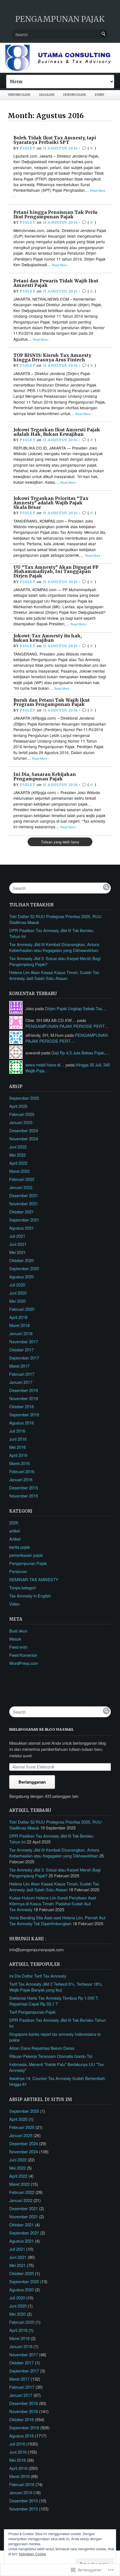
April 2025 (18, 1106)
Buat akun (18, 1631)
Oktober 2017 (21, 1350)
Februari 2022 (22, 1179)
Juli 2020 (17, 1285)
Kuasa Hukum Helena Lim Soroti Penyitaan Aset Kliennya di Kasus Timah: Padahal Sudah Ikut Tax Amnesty (53, 1904)
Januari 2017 (21, 1382)
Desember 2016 (24, 1390)
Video (14, 1604)
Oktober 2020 (21, 1260)
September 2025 (24, 1098)
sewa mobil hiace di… (45, 1065)
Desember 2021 (24, 1195)
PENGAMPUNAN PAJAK (60, 19)
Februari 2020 (22, 1309)
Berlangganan (32, 1782)
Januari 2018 (21, 1333)
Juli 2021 (17, 1236)
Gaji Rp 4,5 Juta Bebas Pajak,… (80, 1053)
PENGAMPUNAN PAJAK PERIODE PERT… (67, 1026)
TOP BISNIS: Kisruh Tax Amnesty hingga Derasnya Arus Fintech (52, 358)
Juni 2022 (18, 1147)
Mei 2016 (17, 1447)
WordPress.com (24, 1663)
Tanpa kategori (22, 1588)
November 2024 (24, 1139)
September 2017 (24, 1358)
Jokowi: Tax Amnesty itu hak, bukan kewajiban (48, 638)
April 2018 (18, 1317)
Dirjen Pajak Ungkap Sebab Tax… (76, 1008)
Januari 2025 (21, 1122)
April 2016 (18, 1455)
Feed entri (18, 1647)
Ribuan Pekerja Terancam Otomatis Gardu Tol (51, 2056)
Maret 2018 (19, 1325)
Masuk (15, 1639)
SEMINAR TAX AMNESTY (34, 1579)
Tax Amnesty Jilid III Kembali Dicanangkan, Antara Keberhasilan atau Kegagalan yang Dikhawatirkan (54, 947)
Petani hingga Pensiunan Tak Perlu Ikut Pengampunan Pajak (55, 215)
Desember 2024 (24, 1130)
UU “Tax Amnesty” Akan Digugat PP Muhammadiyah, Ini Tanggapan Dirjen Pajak (56, 572)
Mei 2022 (17, 1155)
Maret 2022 (19, 1171)
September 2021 (24, 1220)
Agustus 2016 (21, 1423)
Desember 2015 (24, 1488)
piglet (27, 148)
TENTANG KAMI (19, 95)
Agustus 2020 (21, 1277)
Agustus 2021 (21, 1228)
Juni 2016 (18, 1439)
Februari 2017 (22, 1374)
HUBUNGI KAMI (75, 95)
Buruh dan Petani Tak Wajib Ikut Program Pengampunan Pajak (51, 702)
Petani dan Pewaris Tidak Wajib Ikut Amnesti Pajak (56, 283)
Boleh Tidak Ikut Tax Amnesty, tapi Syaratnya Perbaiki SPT (55, 140)
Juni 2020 (18, 1293)
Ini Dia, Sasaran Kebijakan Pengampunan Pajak (45, 777)
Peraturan (18, 1571)
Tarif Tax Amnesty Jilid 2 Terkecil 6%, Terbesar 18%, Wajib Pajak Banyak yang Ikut (56, 1987)
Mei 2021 (17, 1252)
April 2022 (18, 1163)
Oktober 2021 (21, 1212)
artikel (15, 1531)
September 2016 (24, 1415)
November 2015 (24, 1496)
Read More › (60, 265)
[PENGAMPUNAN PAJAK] (60, 58)
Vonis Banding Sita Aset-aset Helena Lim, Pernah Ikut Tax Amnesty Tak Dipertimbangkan (57, 1920)
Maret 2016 (19, 1463)
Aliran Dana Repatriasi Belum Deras (42, 2048)
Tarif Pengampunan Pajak (32, 2012)
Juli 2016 (17, 1431)
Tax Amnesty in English (30, 1596)
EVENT (100, 95)
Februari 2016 (22, 1471)
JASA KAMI (47, 95)
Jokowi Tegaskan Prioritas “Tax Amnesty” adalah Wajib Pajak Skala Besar (51, 503)
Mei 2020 (17, 1301)
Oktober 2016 (21, 1406)
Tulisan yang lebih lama (60, 842)
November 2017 (24, 1341)
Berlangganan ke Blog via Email (41, 1729)
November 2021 (24, 1203)
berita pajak (20, 1547)
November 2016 (24, 1398)
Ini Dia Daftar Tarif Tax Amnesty (38, 1976)
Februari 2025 (22, 1114)
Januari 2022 (21, 1187)
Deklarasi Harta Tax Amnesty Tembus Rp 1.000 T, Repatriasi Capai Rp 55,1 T (54, 2001)
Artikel (15, 1539)
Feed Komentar (23, 1655)
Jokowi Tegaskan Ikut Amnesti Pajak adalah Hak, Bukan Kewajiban (57, 432)
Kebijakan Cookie (33, 2554)
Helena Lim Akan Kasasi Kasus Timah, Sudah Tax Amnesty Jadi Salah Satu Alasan (54, 975)
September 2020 (24, 1268)
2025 (14, 1523)
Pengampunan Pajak (28, 1563)
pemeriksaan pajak (26, 1555)
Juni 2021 (18, 1244)
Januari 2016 (21, 1479)
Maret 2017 (19, 1366)
